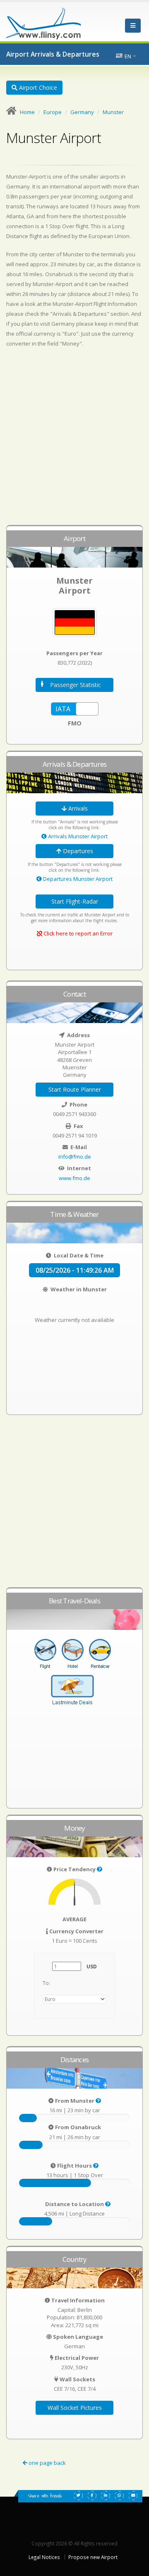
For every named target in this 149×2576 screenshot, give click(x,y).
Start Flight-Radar (75, 901)
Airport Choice (37, 87)
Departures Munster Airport (77, 879)
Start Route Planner (75, 1089)
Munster (113, 112)
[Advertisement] (74, 440)
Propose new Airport (93, 2557)
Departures (77, 851)
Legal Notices (44, 2557)
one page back (47, 2463)
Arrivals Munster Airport (77, 836)
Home (27, 112)
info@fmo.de (75, 1157)
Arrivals (77, 808)
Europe (53, 112)
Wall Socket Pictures (75, 2408)
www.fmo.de (74, 1178)
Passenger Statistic (76, 685)
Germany (82, 112)
